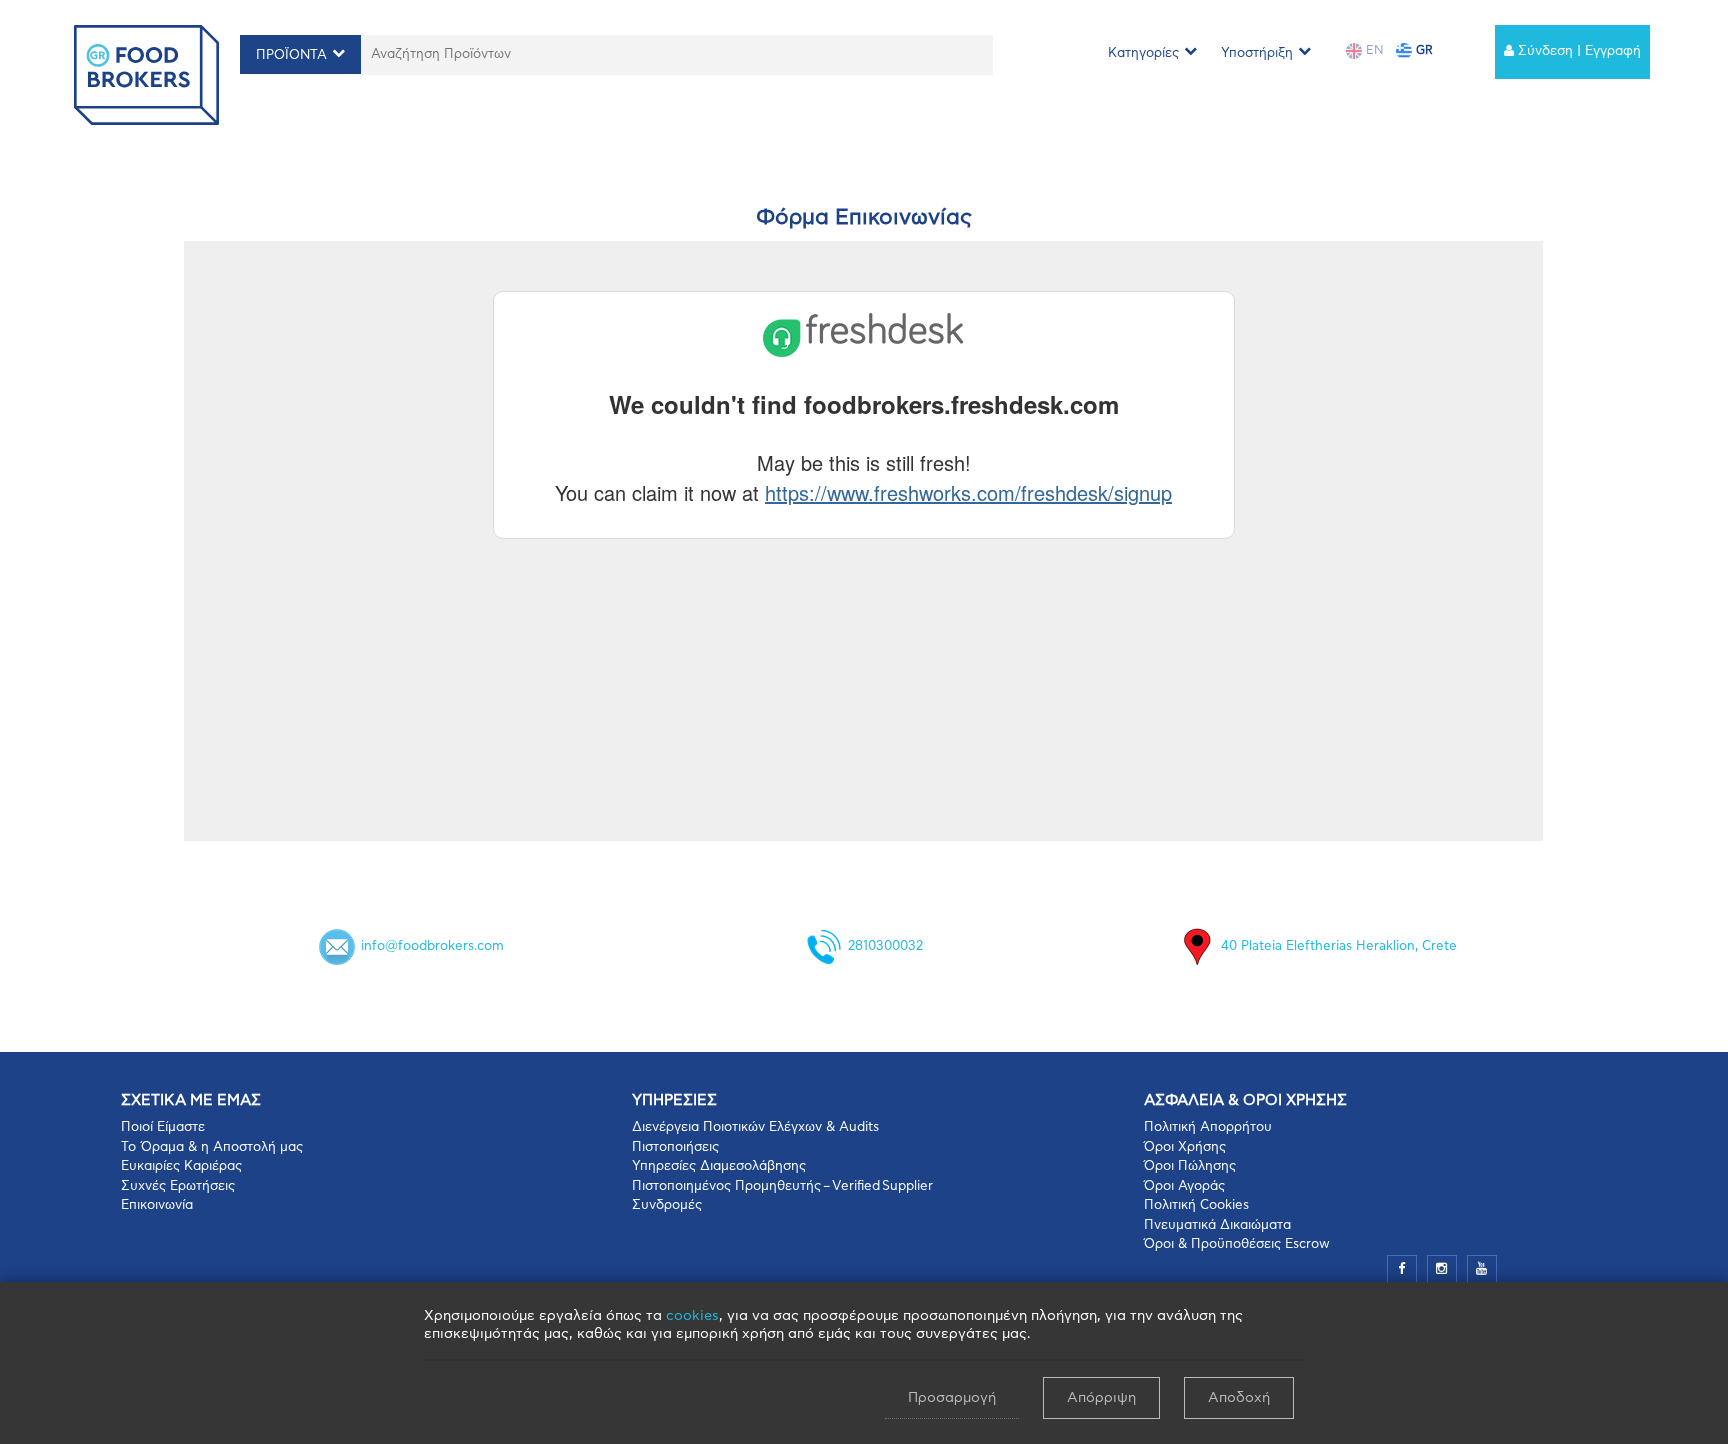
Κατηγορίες (1143, 53)
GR (1422, 50)
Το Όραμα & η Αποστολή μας (212, 1147)
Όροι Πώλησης (1190, 1166)
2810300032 (885, 947)
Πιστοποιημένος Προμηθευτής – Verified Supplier (782, 1186)
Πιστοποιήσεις (675, 1147)
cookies (692, 1316)
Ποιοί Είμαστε (163, 1127)
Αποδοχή (1239, 1398)
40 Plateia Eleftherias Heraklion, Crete (1339, 947)
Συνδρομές (667, 1205)
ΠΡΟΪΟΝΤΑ (291, 55)
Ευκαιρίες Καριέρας (181, 1166)
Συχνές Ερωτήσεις (178, 1186)
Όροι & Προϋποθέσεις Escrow (1237, 1244)
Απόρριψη (1101, 1398)
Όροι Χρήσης (1185, 1147)
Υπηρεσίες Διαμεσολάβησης (719, 1166)
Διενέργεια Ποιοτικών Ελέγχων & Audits (755, 1127)
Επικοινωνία (157, 1205)
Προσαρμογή (952, 1398)
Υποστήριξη (1257, 53)
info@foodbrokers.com (432, 947)
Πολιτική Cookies (1196, 1205)
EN (1373, 50)
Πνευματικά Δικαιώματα (1217, 1225)
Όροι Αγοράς (1184, 1186)
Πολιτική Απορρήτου (1208, 1127)
